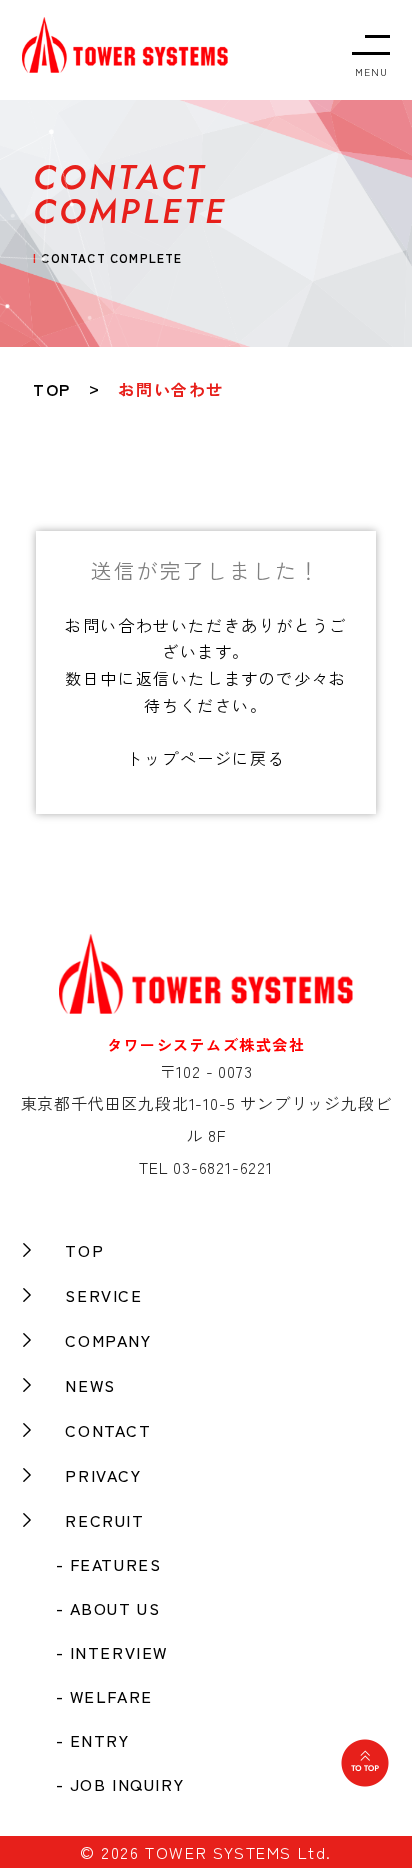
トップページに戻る (206, 758)
